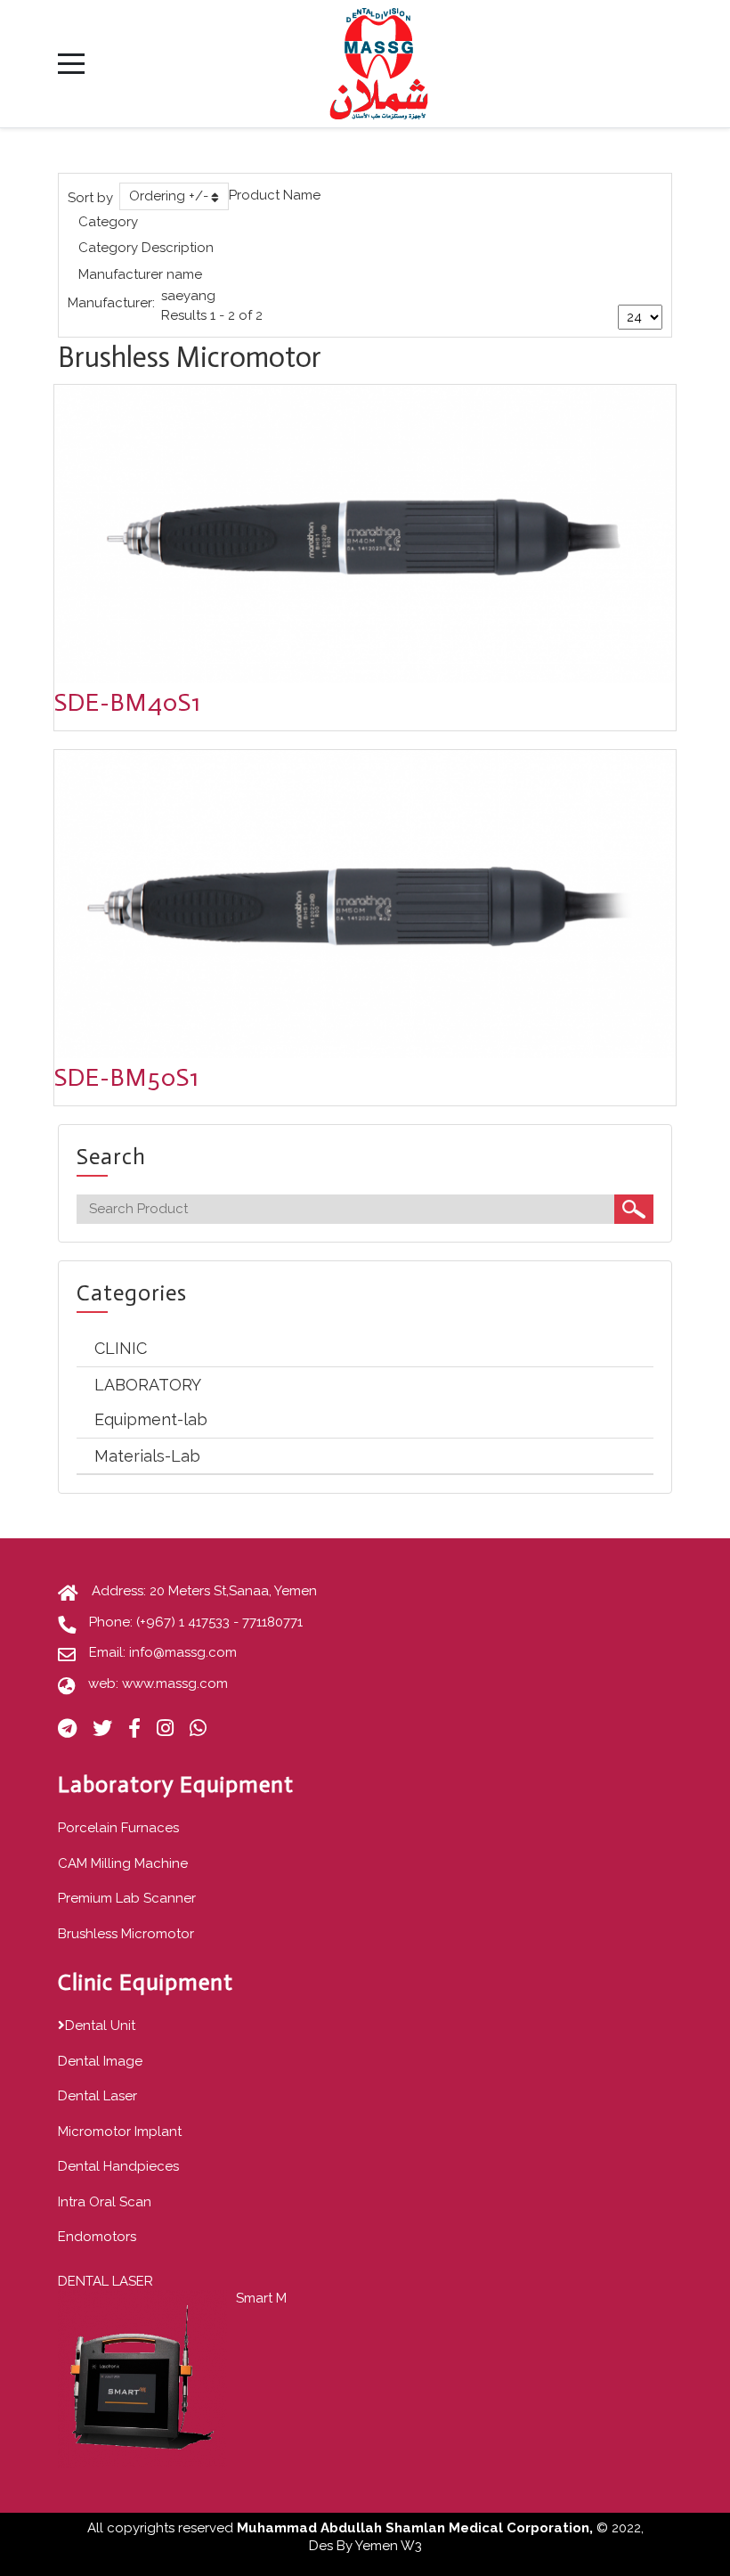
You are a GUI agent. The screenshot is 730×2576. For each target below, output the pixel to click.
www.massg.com (175, 1683)
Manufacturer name (140, 274)
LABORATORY (148, 1385)
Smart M (261, 2298)
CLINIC (121, 1348)
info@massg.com (183, 1652)
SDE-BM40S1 (128, 702)
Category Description (146, 248)
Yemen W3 (389, 2546)
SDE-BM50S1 (127, 1077)
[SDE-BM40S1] (365, 534)
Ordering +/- (169, 196)
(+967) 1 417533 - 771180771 (219, 1622)
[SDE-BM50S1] (365, 903)
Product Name (275, 195)
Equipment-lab (151, 1419)
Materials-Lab (147, 1456)
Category (108, 222)
